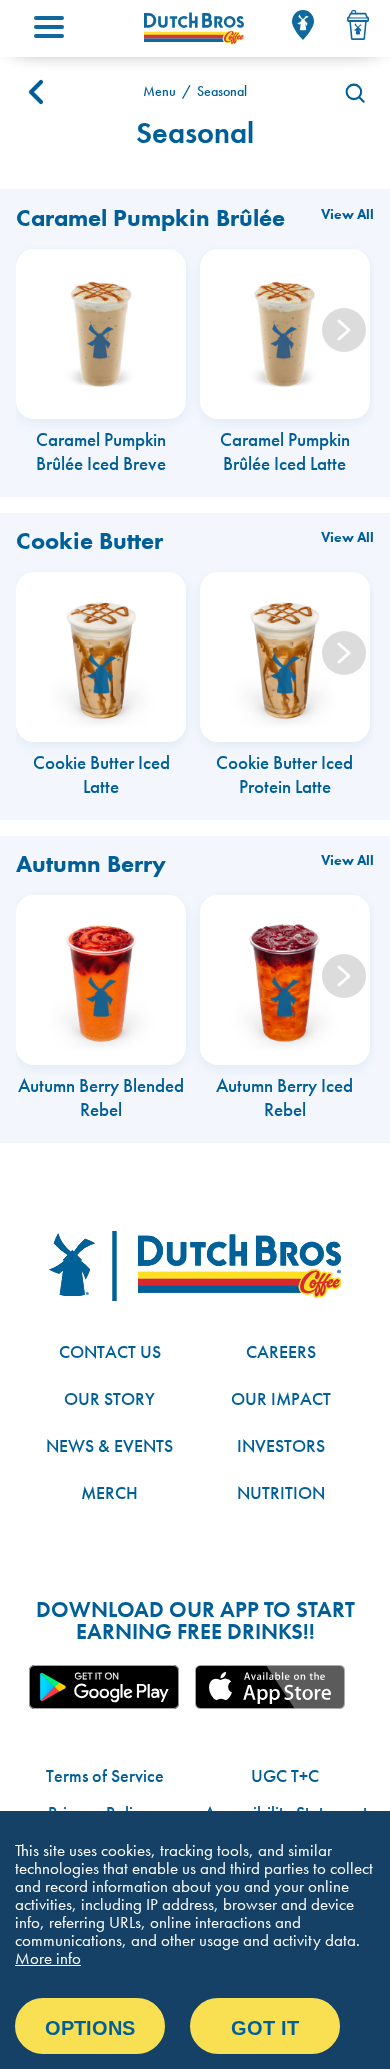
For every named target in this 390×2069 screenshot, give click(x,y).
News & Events (109, 1445)
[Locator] (303, 25)
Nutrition (281, 1492)
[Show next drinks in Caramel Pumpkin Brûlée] (344, 330)
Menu (159, 91)
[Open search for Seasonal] (354, 92)
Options (90, 2028)
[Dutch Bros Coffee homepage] (194, 28)
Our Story (109, 1398)
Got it (265, 2028)
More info (48, 1958)
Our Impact (281, 1398)
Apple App (270, 1687)
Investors (281, 1445)
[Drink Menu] (358, 25)
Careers (281, 1351)
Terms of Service (105, 1775)
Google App (104, 1687)
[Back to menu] (36, 92)
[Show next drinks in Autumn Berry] (344, 976)
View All (347, 214)
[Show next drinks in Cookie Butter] (344, 653)
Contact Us (110, 1351)
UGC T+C (285, 1775)
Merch (109, 1492)
